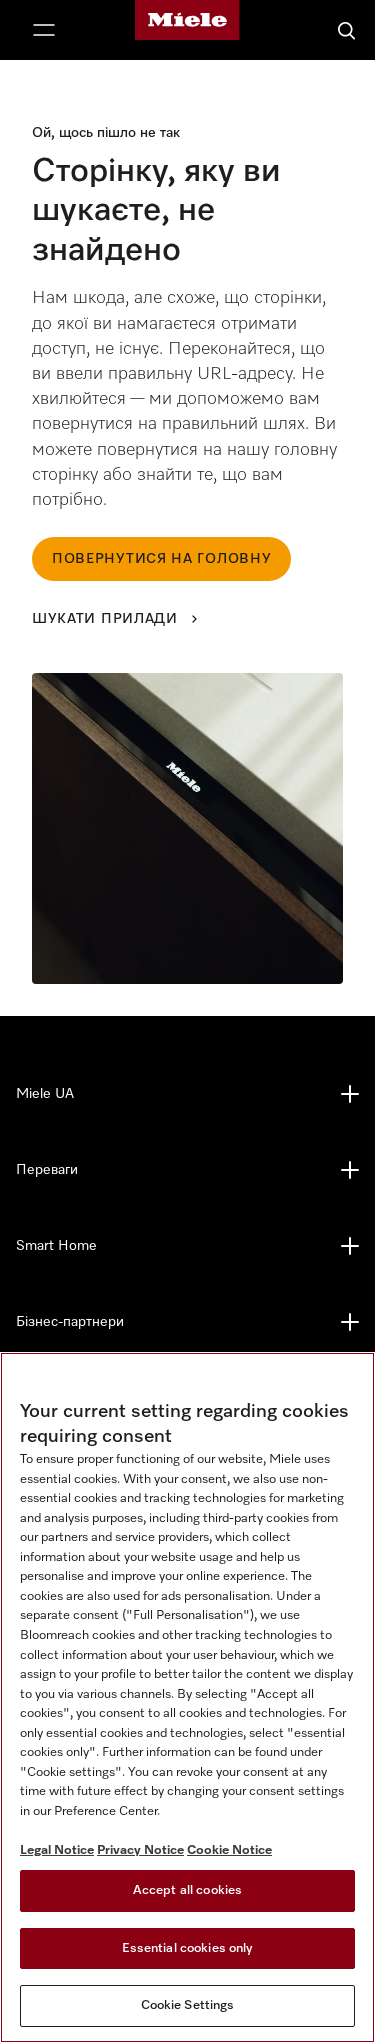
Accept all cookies (187, 1890)
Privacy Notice (140, 1850)
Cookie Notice (229, 1850)
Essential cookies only (188, 1948)
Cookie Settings (188, 2005)
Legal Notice (57, 1850)
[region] (187, 1697)
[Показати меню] (44, 30)
